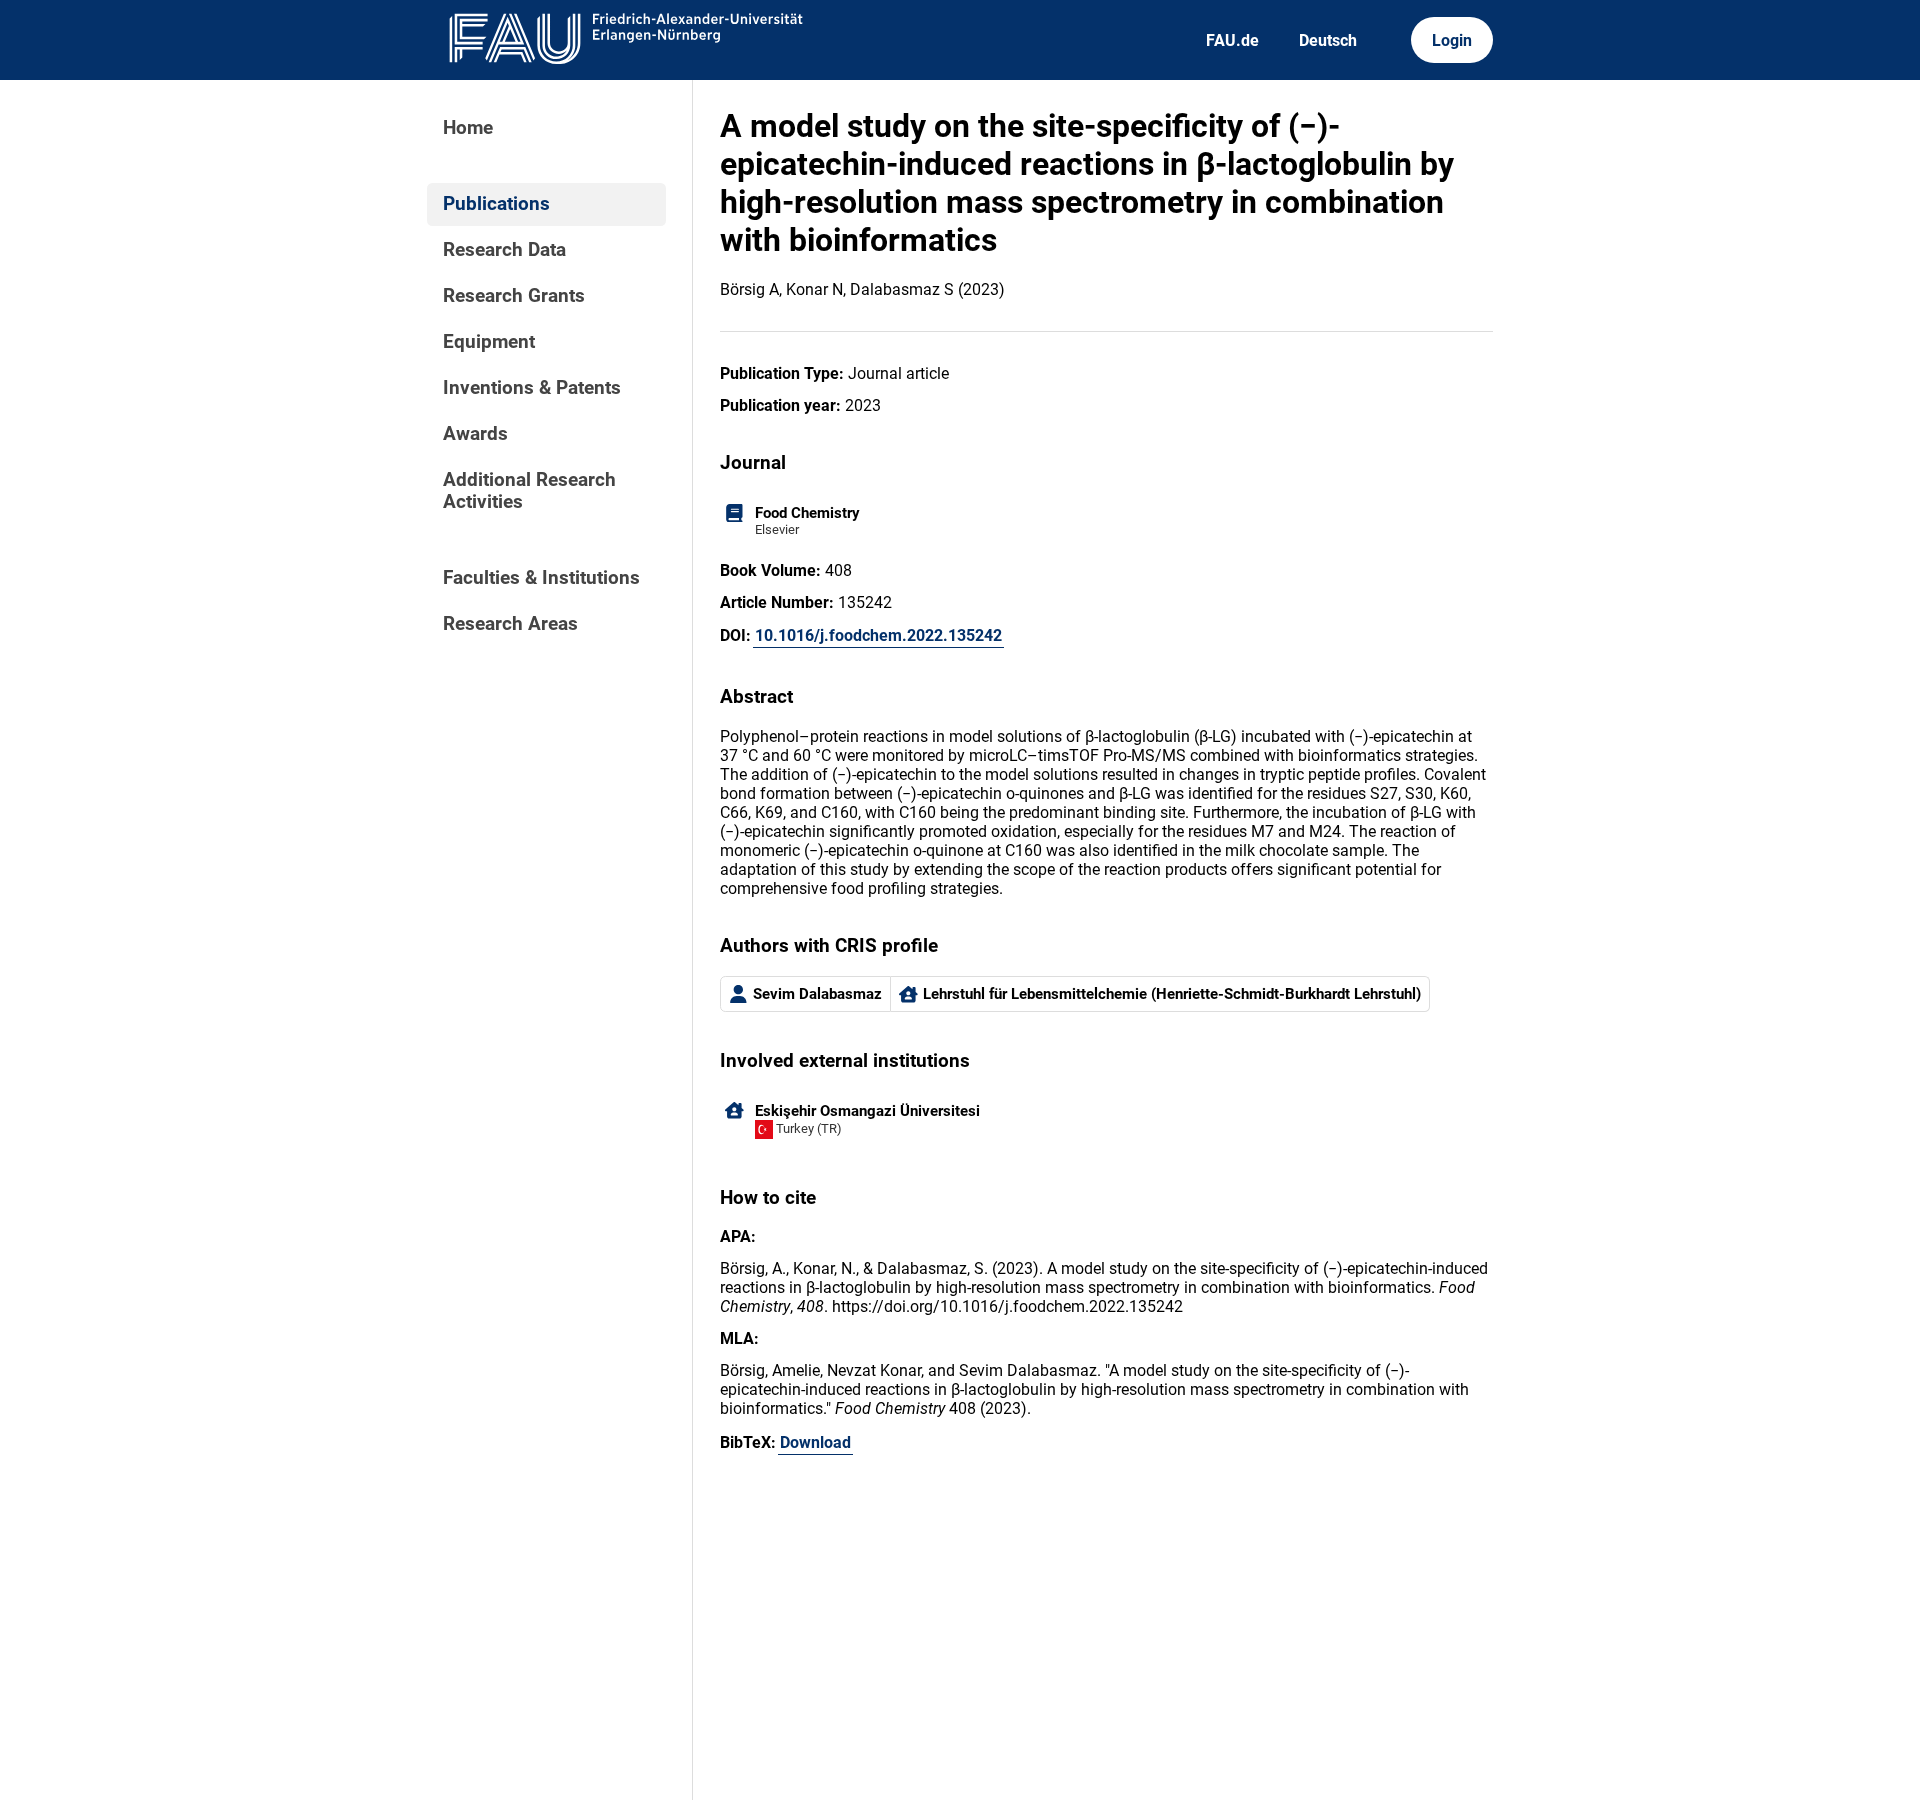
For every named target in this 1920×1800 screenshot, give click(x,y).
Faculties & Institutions (541, 578)
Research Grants (514, 296)
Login (1452, 40)
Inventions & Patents (532, 388)
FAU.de (1232, 40)
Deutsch (1328, 40)
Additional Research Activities (529, 491)
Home (468, 128)
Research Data (504, 250)
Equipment (489, 342)
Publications (496, 204)
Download (815, 1442)
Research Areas (510, 624)
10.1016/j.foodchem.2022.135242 (878, 635)
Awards (475, 434)
